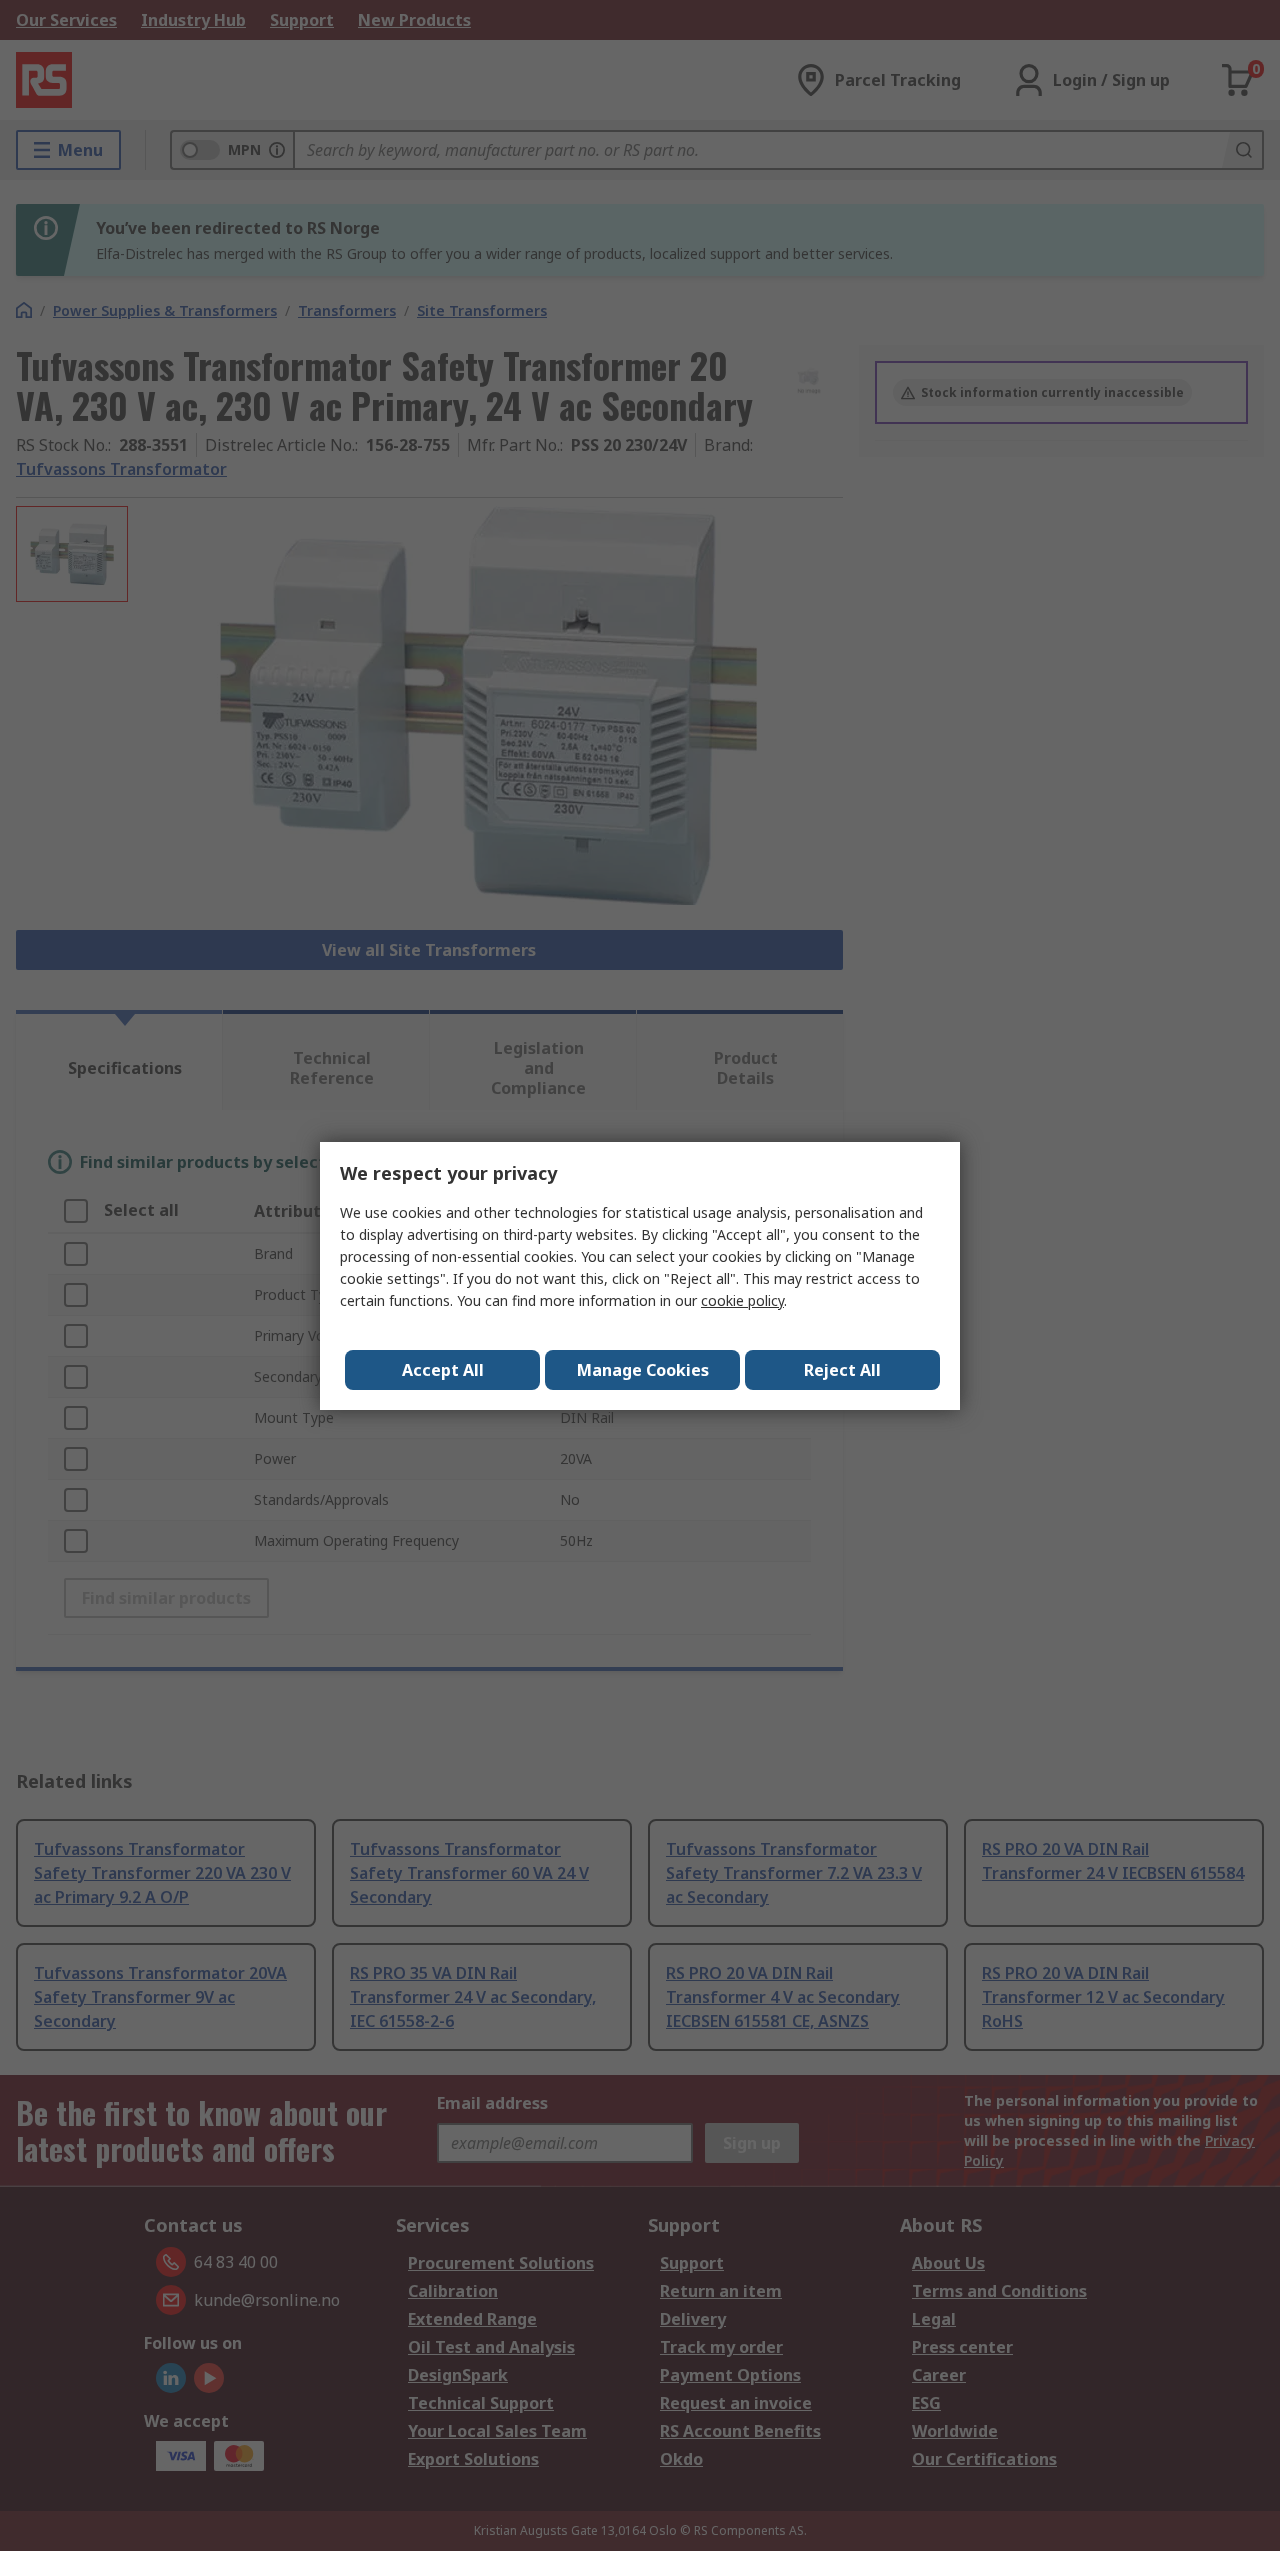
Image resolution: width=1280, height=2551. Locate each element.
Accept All (443, 1370)
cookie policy (742, 1300)
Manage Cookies (643, 1370)
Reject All (842, 1370)
